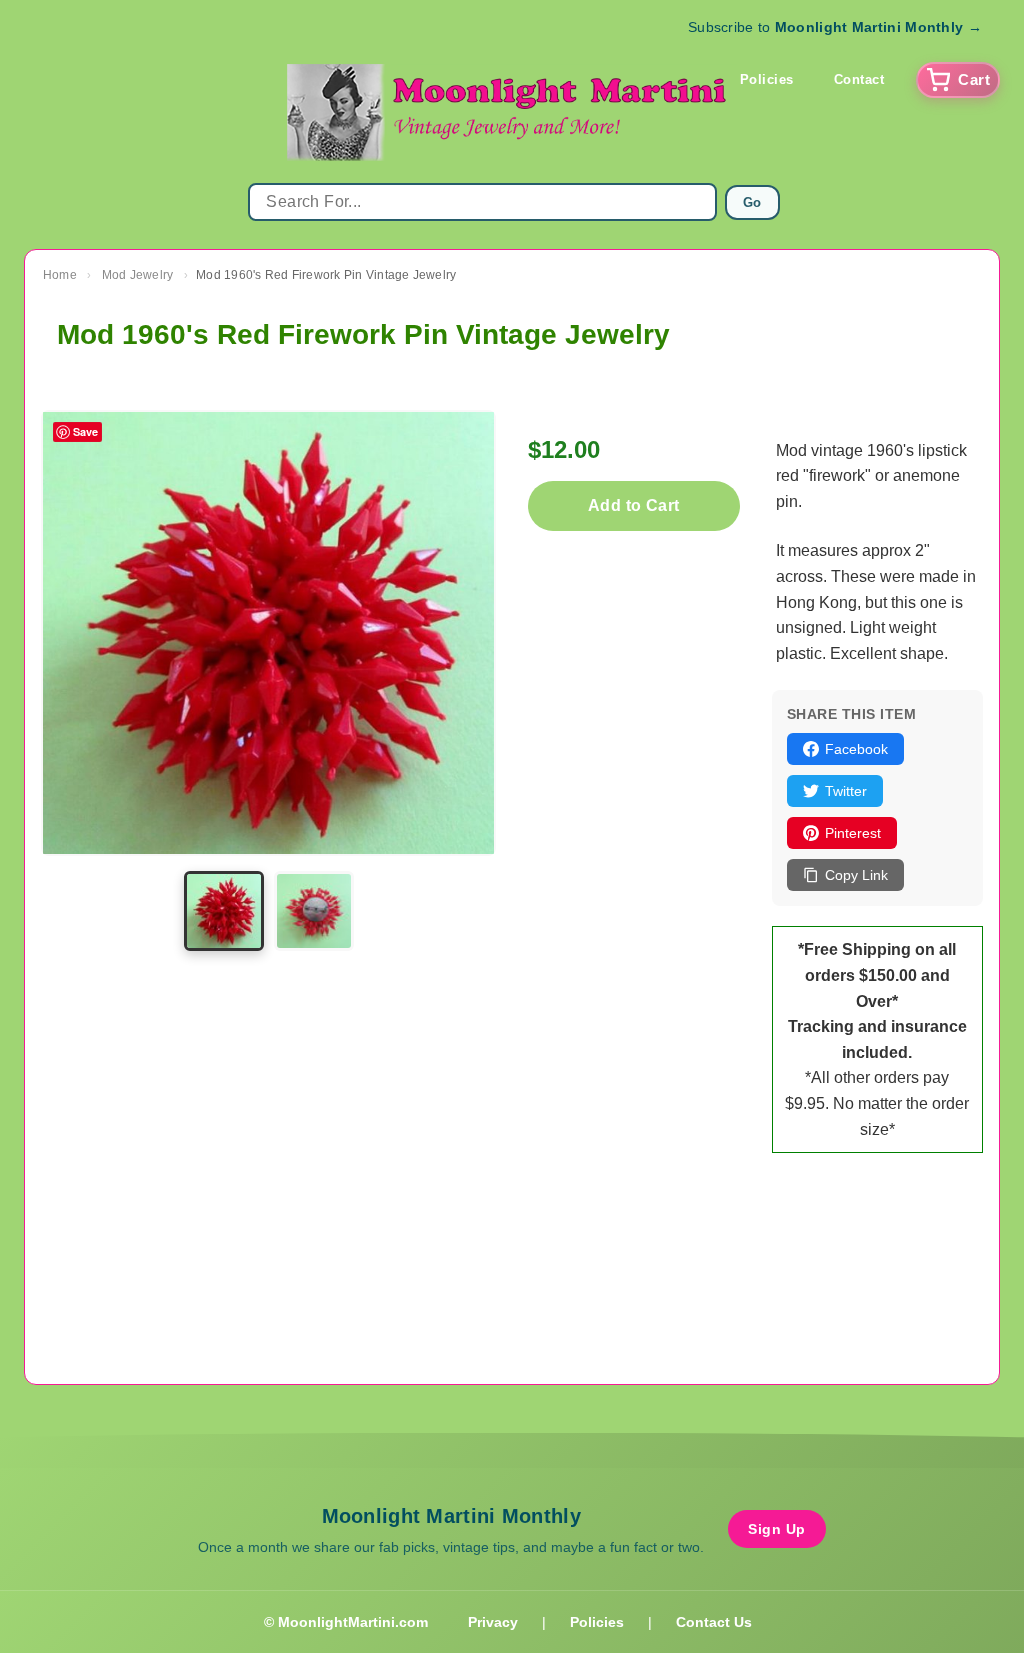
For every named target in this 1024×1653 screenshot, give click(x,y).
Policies (767, 79)
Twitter (846, 791)
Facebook (856, 749)
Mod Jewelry (138, 275)
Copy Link (856, 875)
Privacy (493, 1622)
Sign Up (777, 1529)
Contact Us (714, 1622)
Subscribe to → (835, 27)
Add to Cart (633, 505)
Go (752, 202)
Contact (859, 79)
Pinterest (853, 833)
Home (60, 275)
